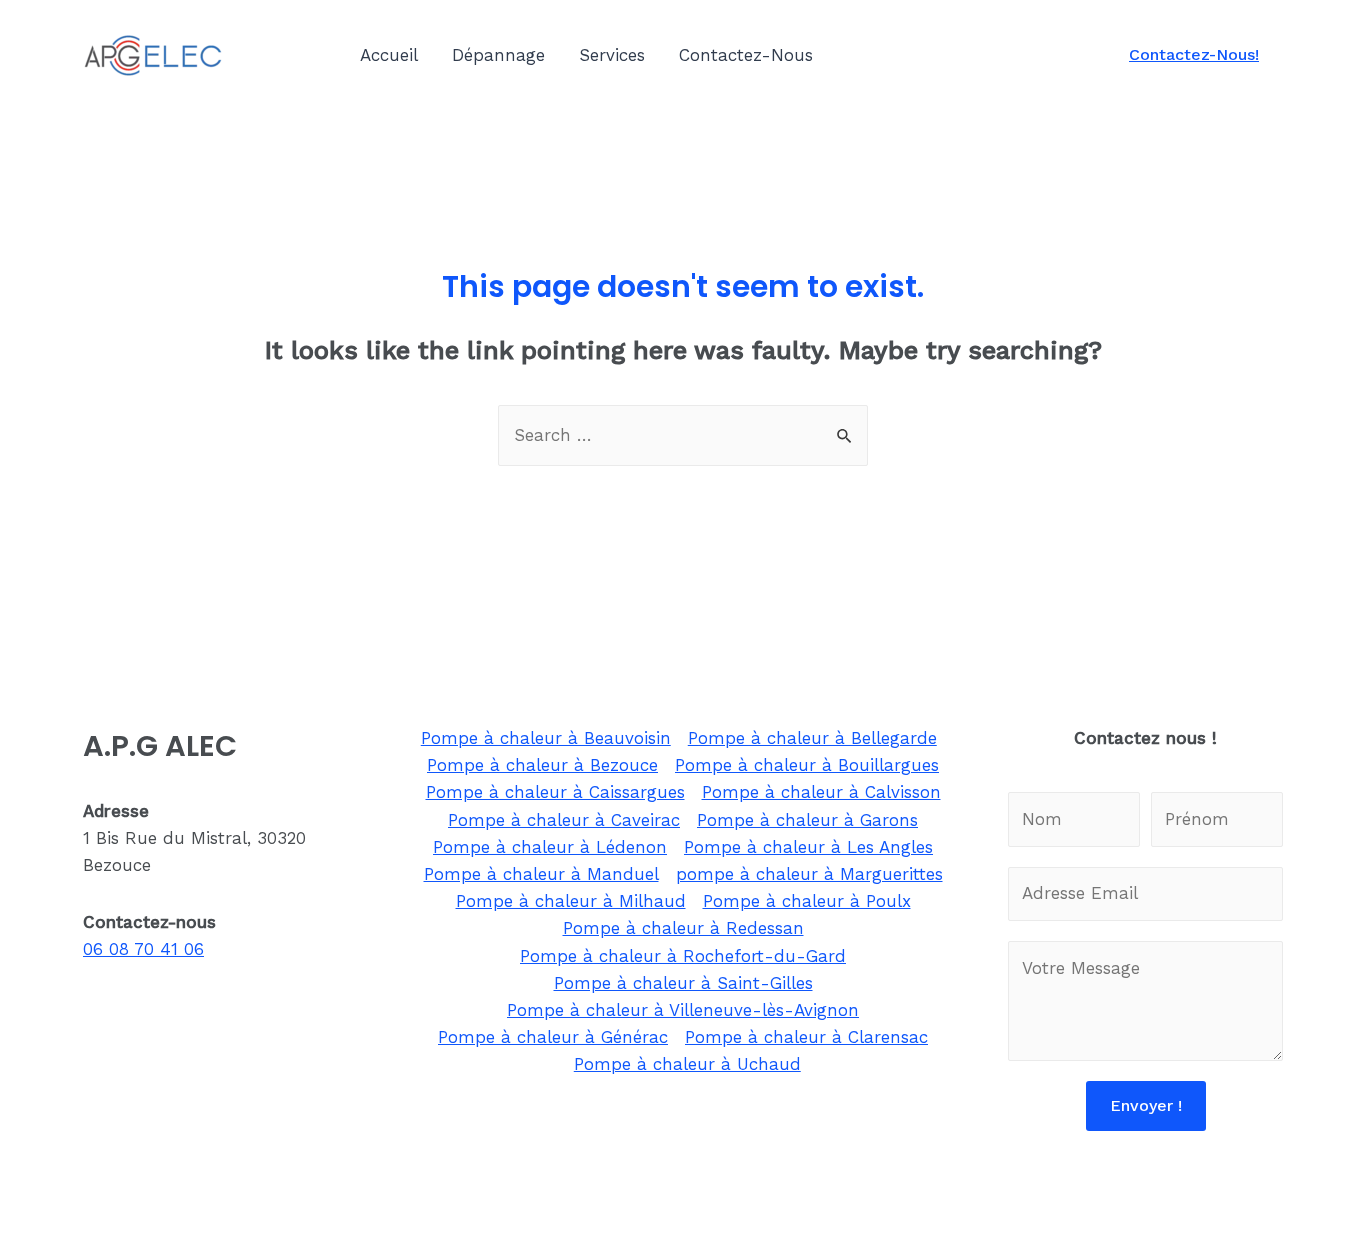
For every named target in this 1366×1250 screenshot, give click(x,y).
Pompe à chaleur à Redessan (683, 928)
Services (612, 55)
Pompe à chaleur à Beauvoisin (546, 738)
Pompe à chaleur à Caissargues (555, 792)
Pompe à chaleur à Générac (553, 1037)
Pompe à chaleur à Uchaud (687, 1064)
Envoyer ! (1146, 1105)
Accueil (389, 55)
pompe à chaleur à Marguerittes (809, 874)
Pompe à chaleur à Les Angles (808, 847)
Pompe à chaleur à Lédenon (550, 847)
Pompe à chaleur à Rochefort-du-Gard (683, 956)
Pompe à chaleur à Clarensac (806, 1037)
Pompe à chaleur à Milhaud (571, 901)
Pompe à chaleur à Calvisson (821, 792)
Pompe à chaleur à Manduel (541, 874)
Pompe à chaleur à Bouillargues (807, 765)
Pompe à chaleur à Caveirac (564, 820)
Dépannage (498, 55)
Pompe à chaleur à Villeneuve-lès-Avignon (683, 1010)
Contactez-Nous (746, 55)
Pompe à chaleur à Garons (807, 820)
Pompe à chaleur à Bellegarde (812, 738)
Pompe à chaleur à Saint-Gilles (683, 983)
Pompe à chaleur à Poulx (807, 901)
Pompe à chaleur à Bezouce (542, 765)
